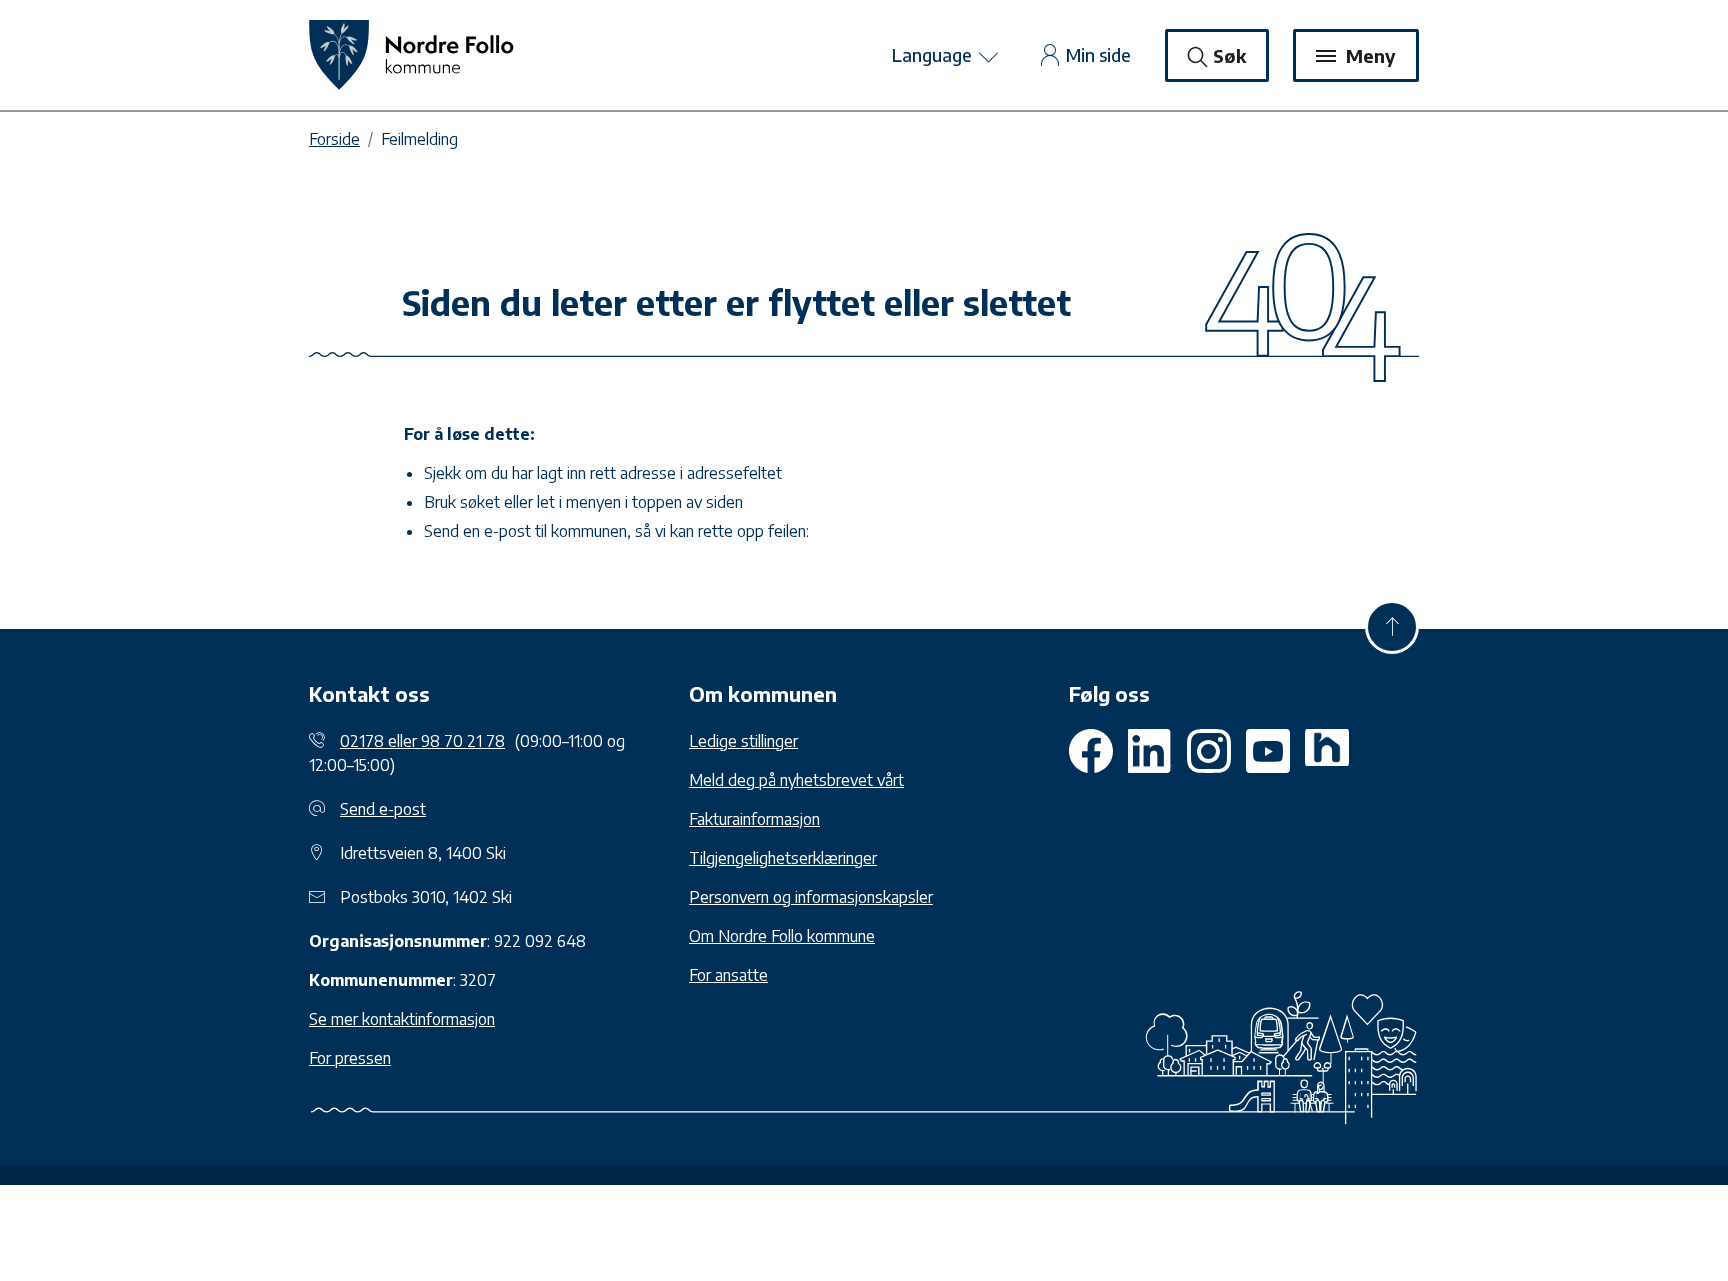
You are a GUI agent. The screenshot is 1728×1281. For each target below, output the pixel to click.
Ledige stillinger (743, 741)
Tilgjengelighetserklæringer (783, 858)
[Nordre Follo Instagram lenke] (1268, 751)
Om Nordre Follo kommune (782, 936)
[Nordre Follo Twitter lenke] (1150, 751)
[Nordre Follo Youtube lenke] (1209, 751)
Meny (1368, 55)
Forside (334, 139)
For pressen (350, 1058)
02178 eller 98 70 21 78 (422, 741)
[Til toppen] (1392, 627)
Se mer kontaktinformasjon (402, 1019)
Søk (1229, 55)
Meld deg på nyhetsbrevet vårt (796, 780)
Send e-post (383, 809)
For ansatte (728, 975)
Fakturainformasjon (754, 819)
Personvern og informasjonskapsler (811, 897)
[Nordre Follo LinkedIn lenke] (1327, 751)
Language (934, 54)
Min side (1098, 54)
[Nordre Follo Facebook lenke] (1091, 751)
